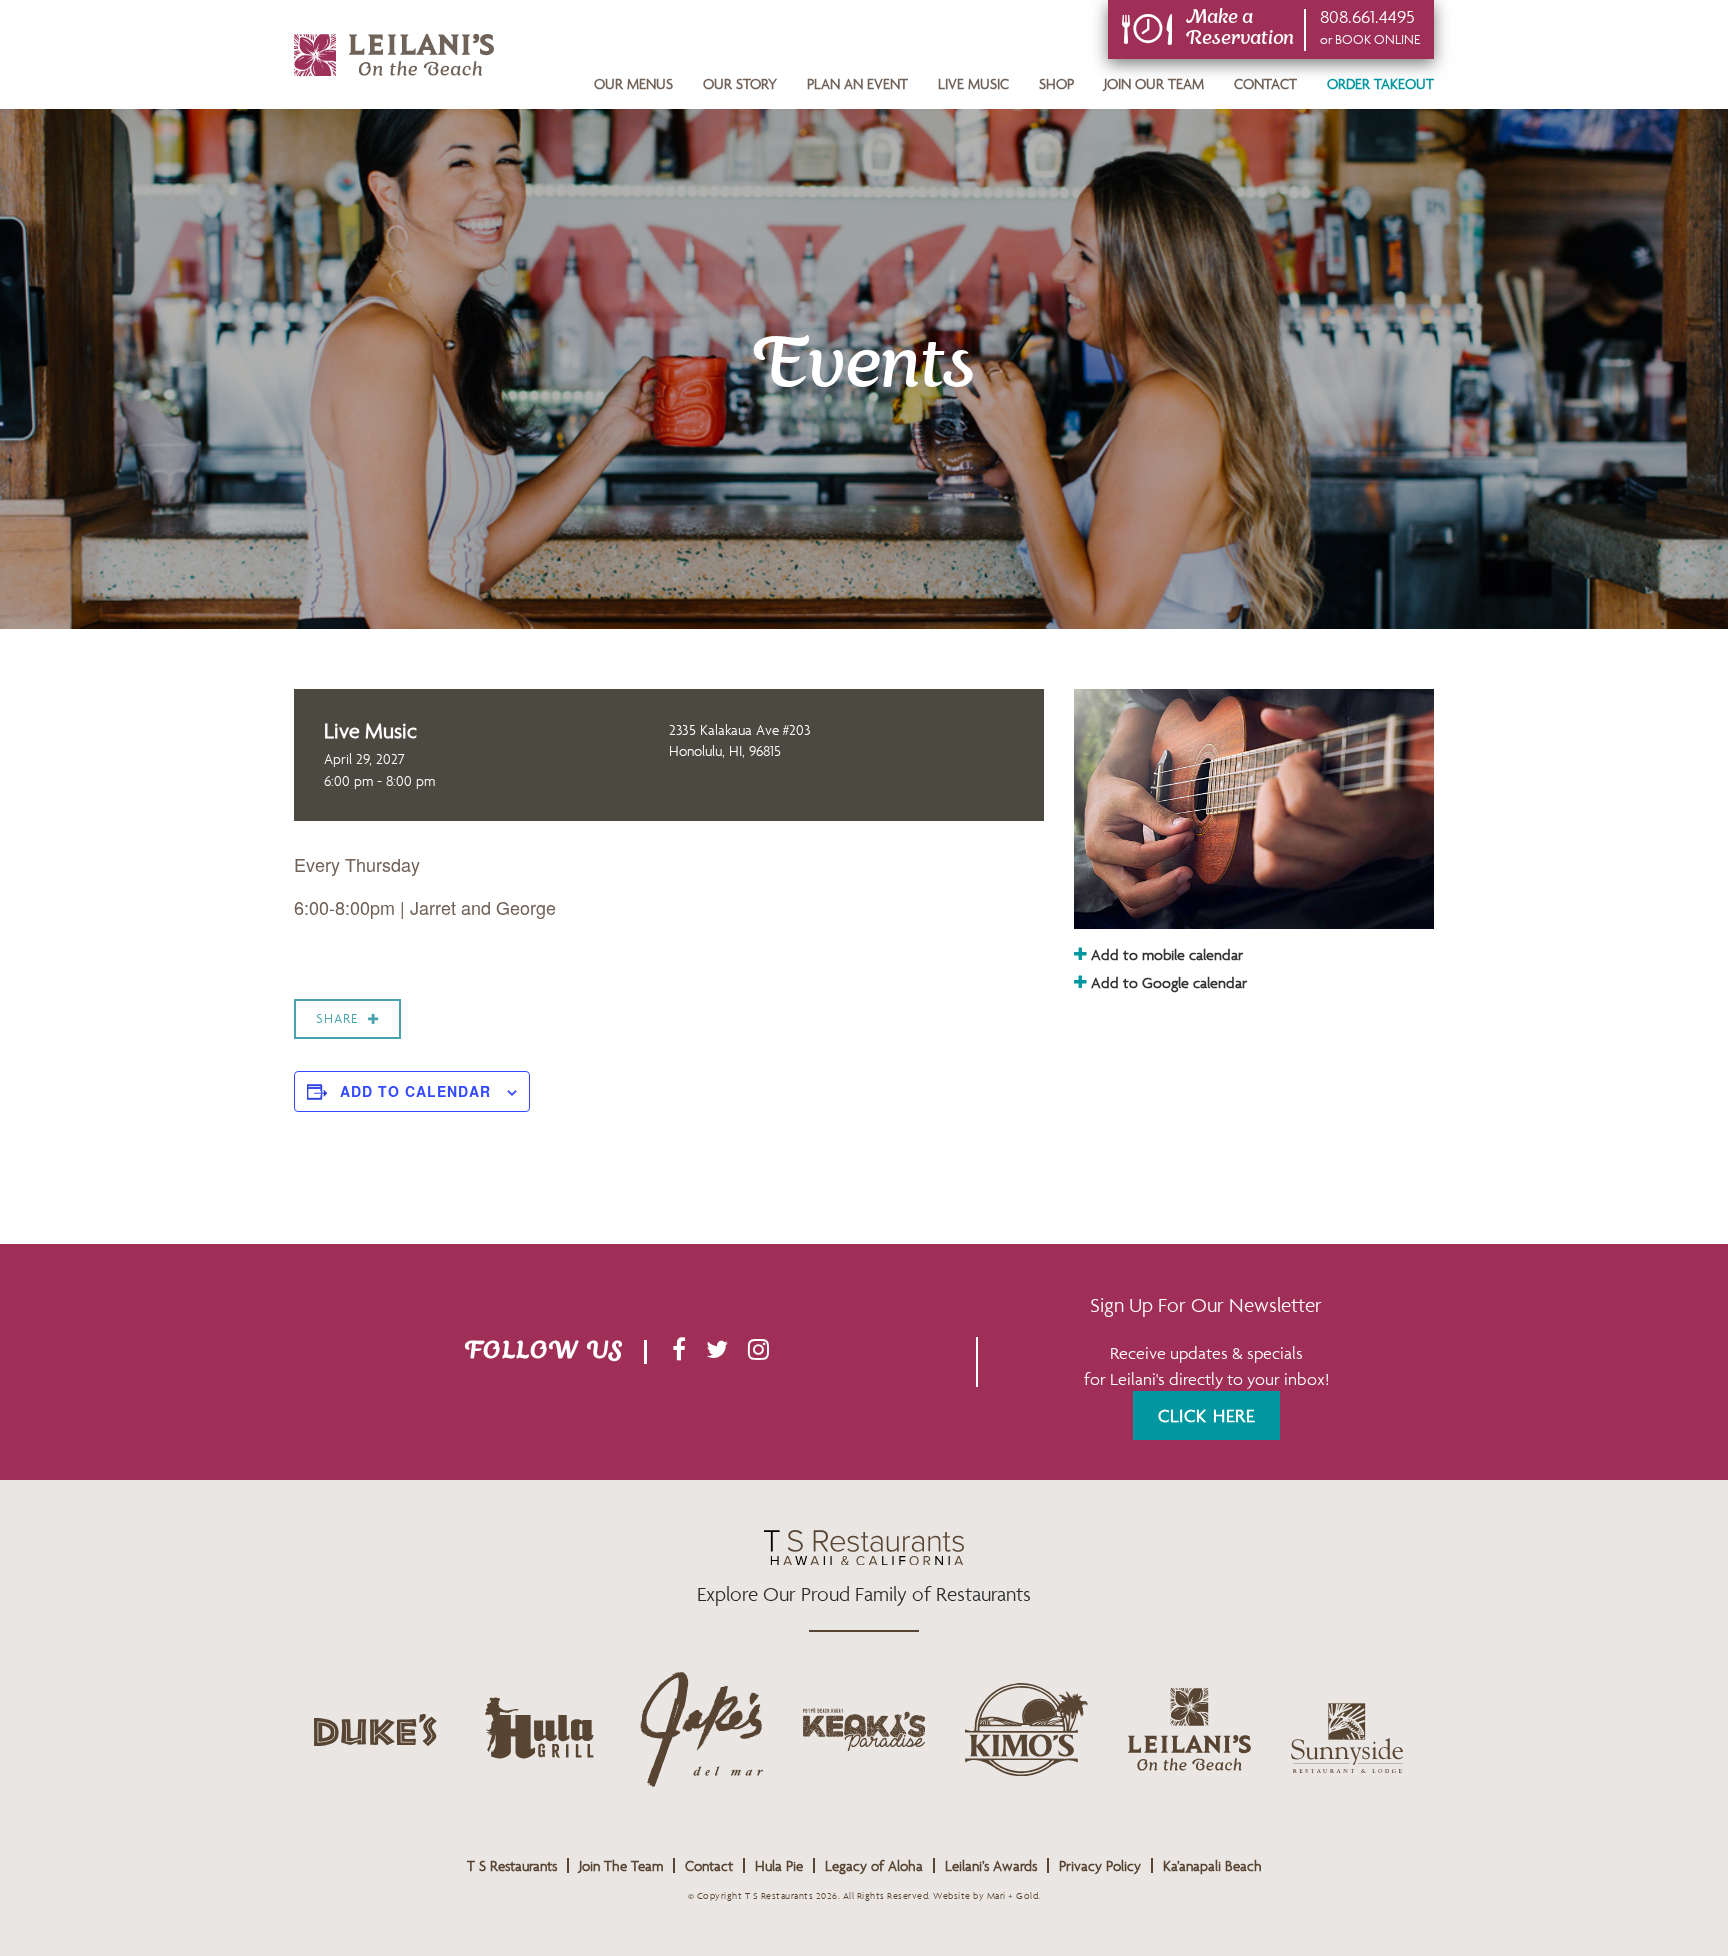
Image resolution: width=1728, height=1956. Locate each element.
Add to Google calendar (1167, 982)
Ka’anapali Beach (1212, 1865)
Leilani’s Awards (991, 1865)
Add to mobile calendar (1165, 954)
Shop (1056, 83)
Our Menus (633, 83)
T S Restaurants (512, 1865)
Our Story (740, 83)
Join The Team (621, 1865)
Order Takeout (1380, 83)
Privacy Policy (1100, 1865)
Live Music (973, 83)
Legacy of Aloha (874, 1865)
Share (337, 1018)
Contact (1265, 83)
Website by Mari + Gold (985, 1896)
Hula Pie (779, 1865)
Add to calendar (415, 1091)
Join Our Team (1154, 83)
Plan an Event (857, 83)
